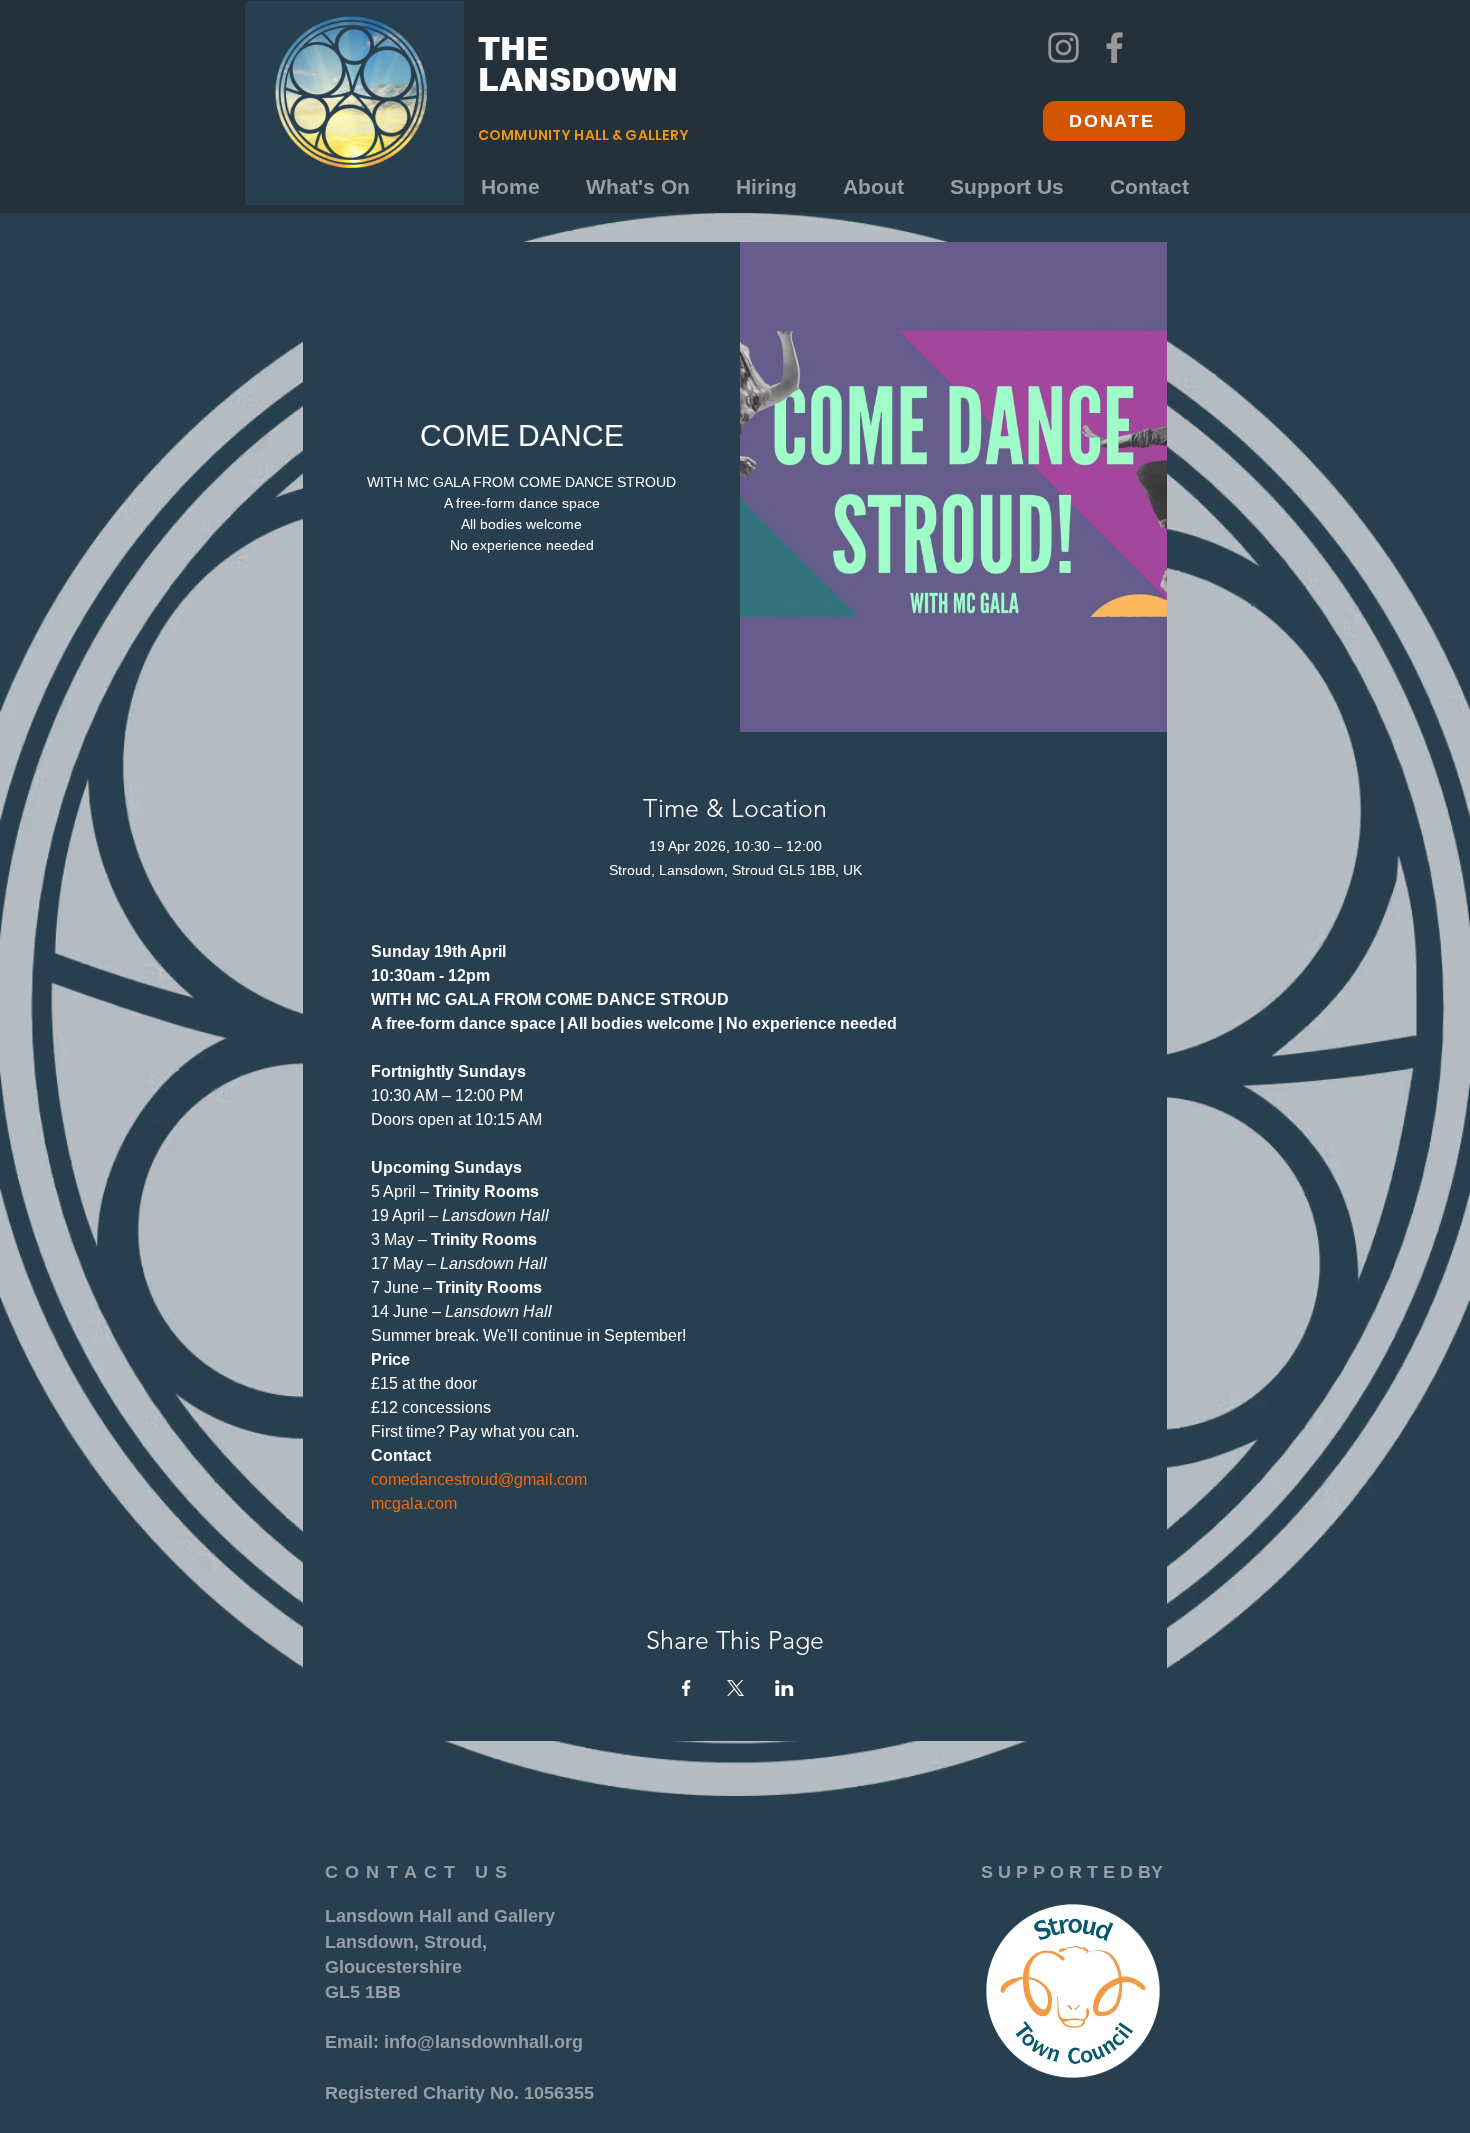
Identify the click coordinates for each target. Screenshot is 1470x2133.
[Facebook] (1114, 47)
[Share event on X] (735, 1688)
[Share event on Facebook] (686, 1688)
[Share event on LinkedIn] (784, 1688)
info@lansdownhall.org (483, 2042)
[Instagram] (1063, 47)
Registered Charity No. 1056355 (459, 2093)
